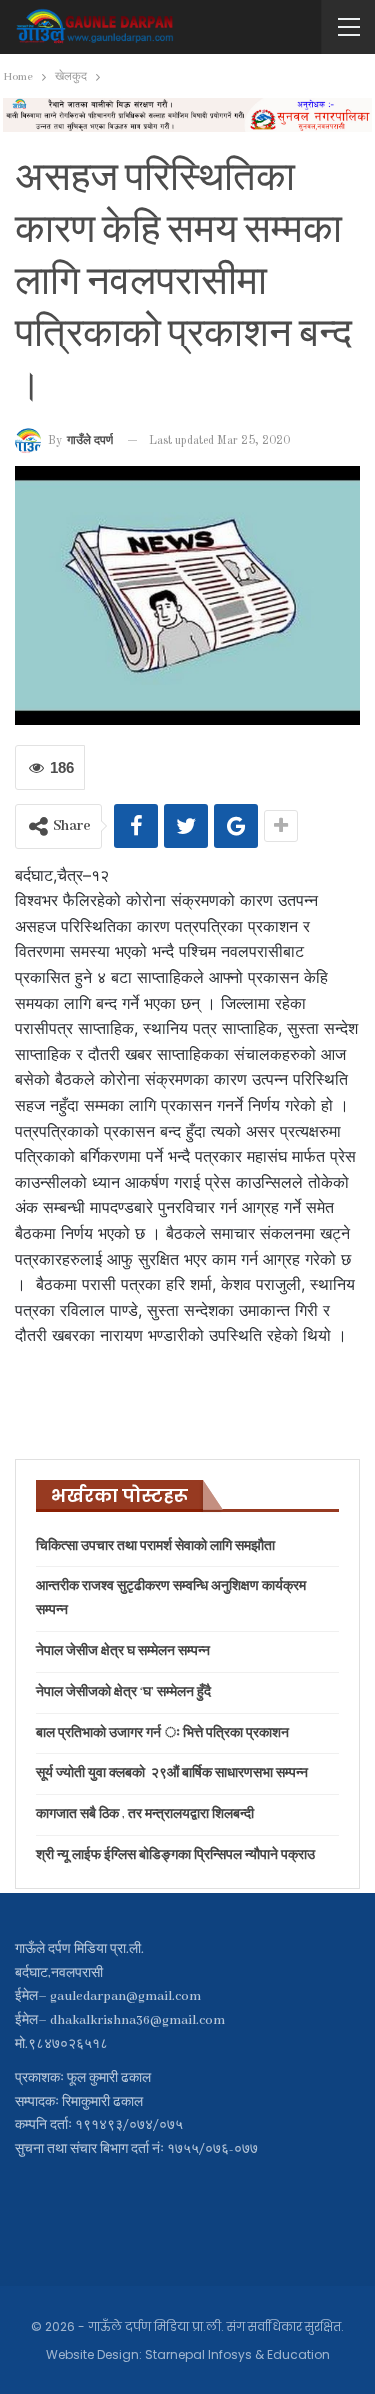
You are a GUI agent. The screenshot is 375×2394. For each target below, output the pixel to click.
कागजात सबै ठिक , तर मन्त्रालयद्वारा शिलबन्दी (145, 1814)
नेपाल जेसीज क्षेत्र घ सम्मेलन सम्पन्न (123, 1651)
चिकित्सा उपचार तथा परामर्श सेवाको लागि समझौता (155, 1546)
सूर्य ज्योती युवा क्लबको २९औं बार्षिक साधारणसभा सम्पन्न (172, 1773)
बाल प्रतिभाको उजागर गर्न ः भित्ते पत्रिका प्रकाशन (162, 1733)
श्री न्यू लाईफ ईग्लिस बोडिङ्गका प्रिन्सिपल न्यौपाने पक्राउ (175, 1855)
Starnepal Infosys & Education (237, 2354)
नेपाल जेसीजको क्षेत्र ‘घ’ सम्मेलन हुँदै (123, 1692)
